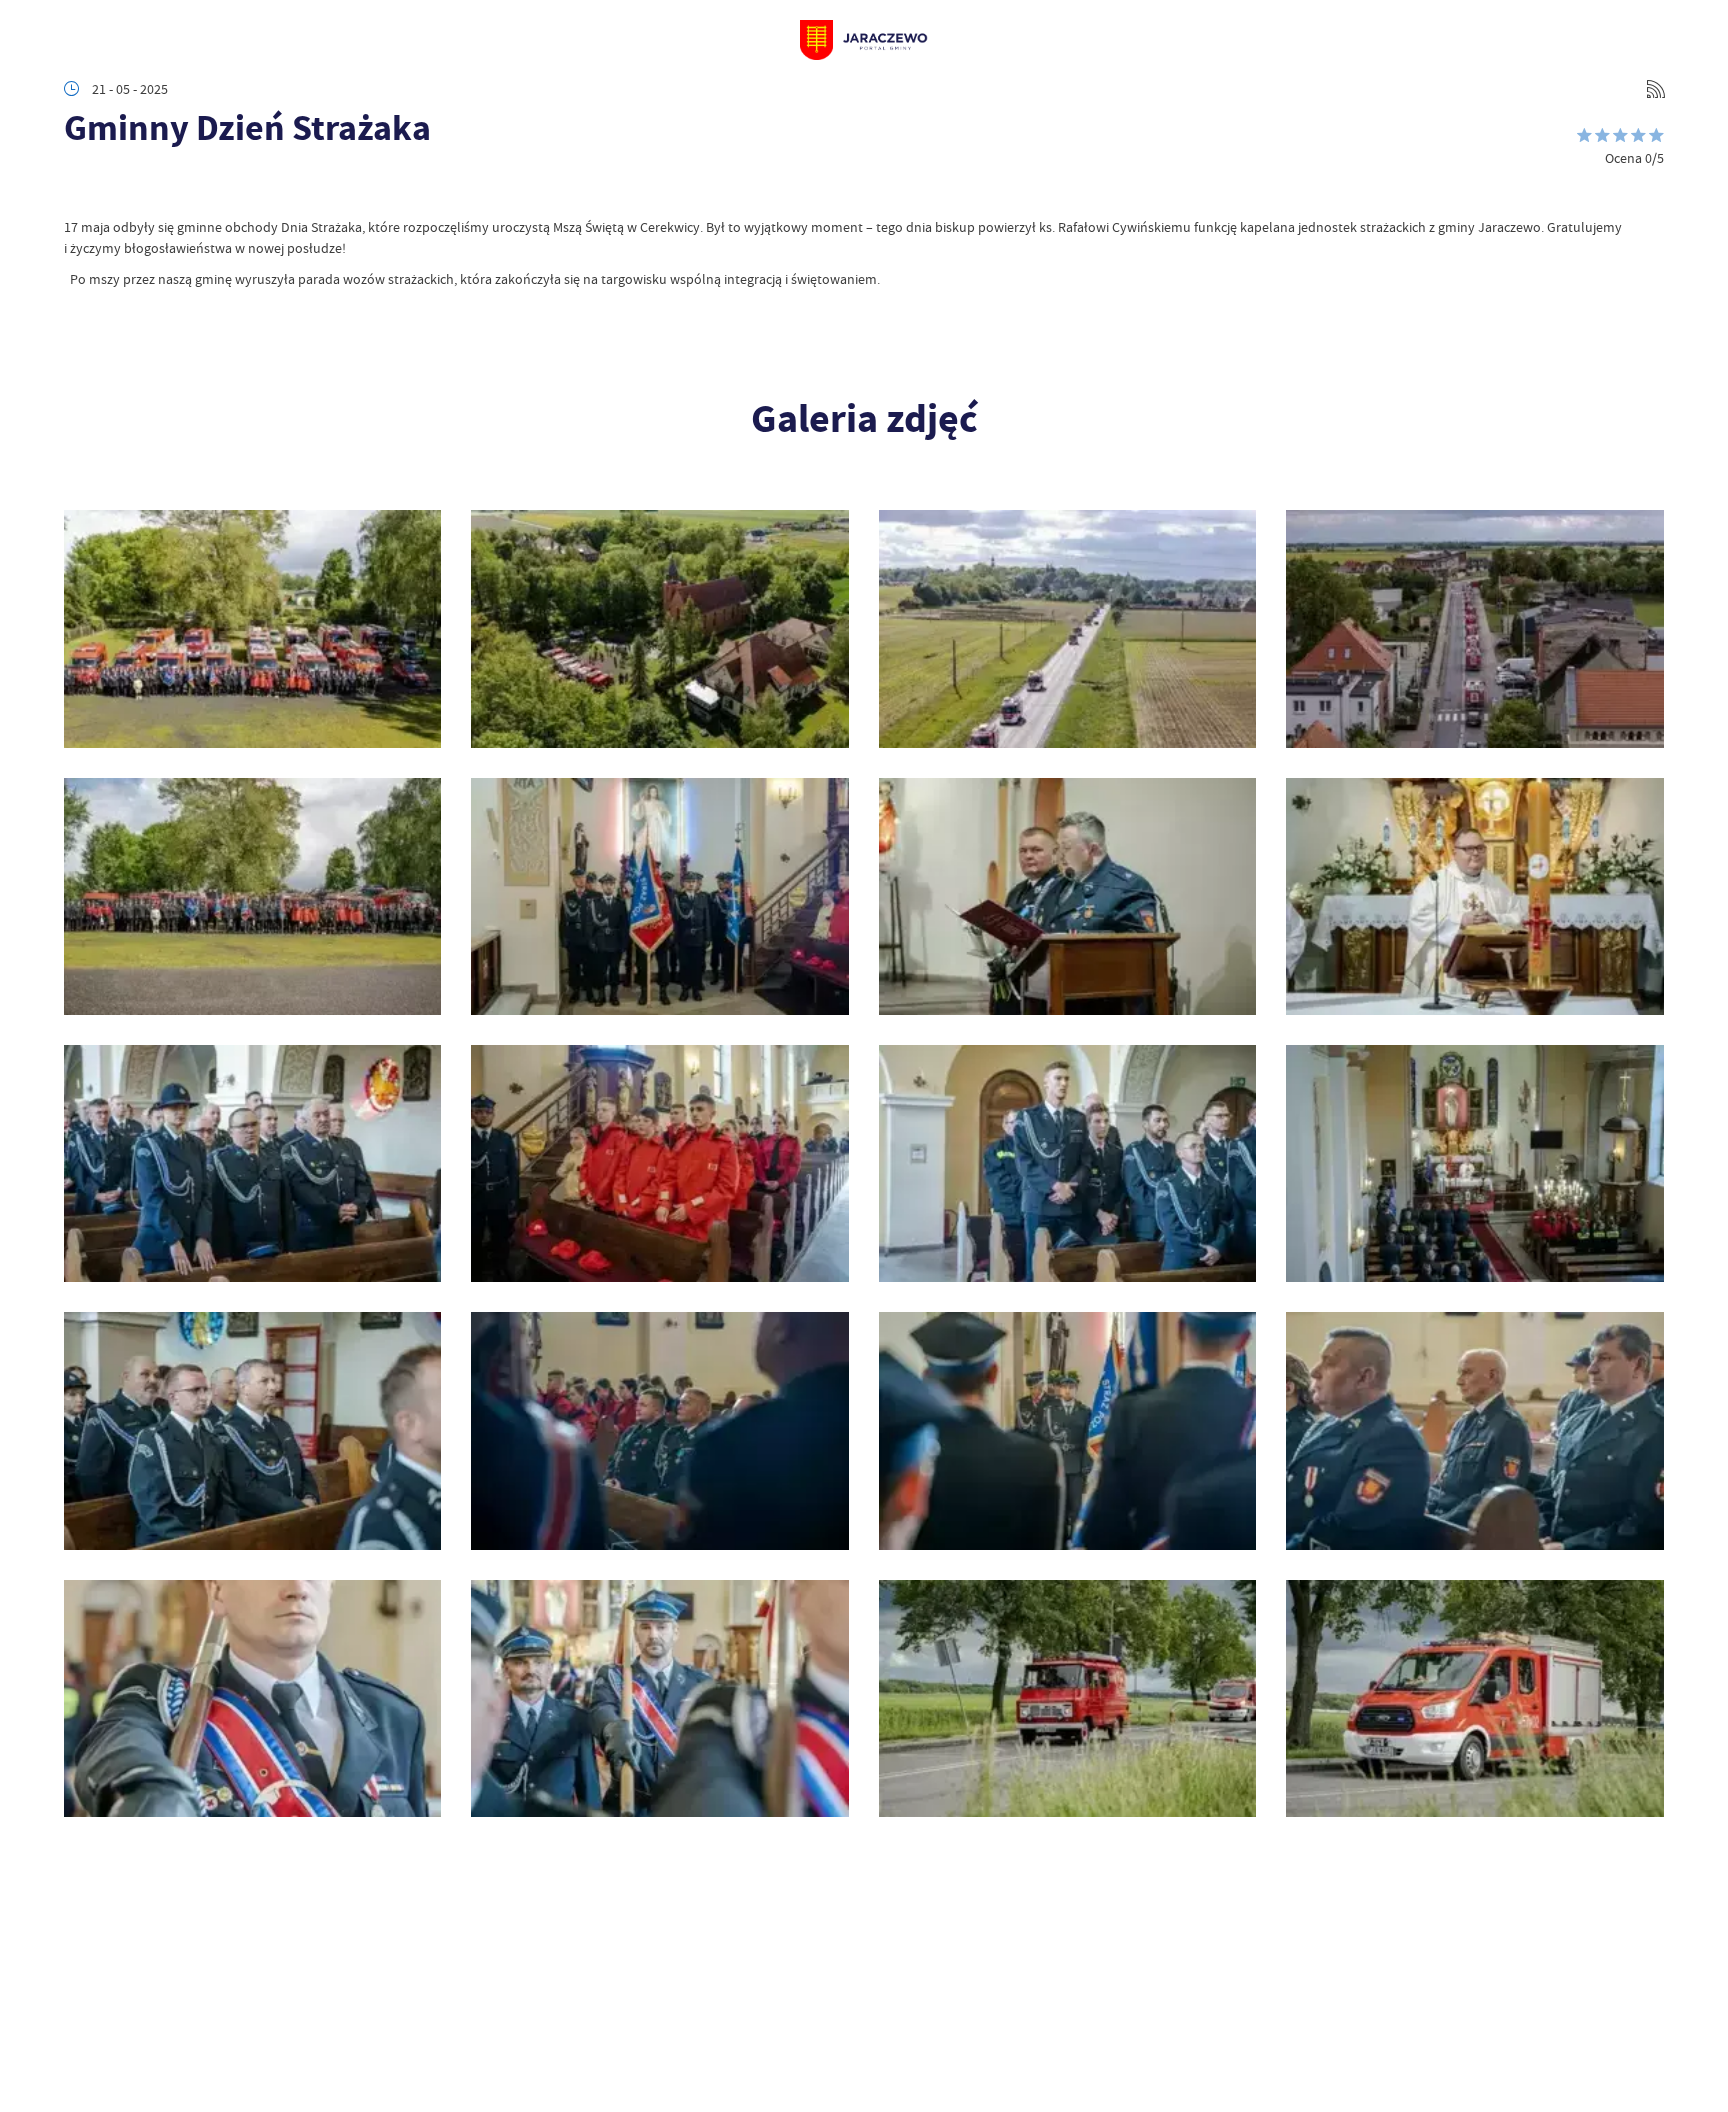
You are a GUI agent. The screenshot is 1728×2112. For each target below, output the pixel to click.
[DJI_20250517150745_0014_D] (252, 628)
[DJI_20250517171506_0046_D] (1474, 628)
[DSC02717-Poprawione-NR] (1474, 896)
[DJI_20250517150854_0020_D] (659, 628)
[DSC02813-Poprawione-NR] (1067, 1430)
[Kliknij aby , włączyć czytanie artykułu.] (80, 187)
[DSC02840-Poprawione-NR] (1474, 1430)
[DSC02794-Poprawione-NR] (252, 1430)
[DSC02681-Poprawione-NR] (659, 896)
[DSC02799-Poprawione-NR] (659, 1430)
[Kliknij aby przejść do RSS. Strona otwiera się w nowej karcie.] (1656, 89)
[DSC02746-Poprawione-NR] (659, 1163)
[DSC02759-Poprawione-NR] (1474, 1163)
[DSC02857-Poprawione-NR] (659, 1698)
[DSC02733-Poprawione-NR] (252, 1163)
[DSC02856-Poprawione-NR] (252, 1698)
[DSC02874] (1067, 1698)
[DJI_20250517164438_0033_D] (1067, 628)
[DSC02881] (1474, 1698)
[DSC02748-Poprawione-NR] (1067, 1163)
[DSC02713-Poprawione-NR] (1067, 896)
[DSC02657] (252, 896)
